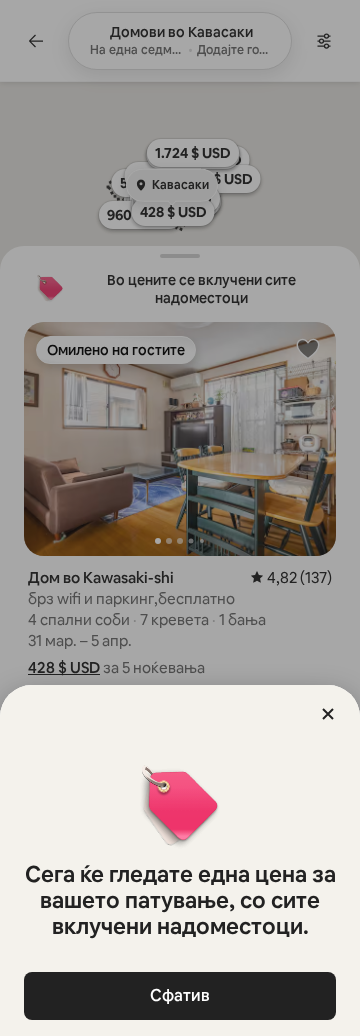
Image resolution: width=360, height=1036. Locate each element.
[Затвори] (328, 714)
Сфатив (180, 995)
